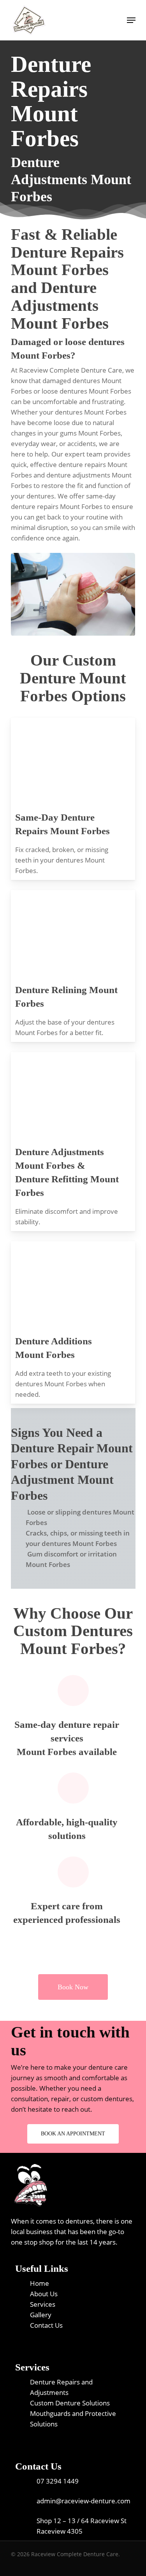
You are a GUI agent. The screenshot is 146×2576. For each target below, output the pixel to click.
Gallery (41, 2315)
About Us (44, 2294)
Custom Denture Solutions (70, 2403)
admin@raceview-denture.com (84, 2501)
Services (43, 2304)
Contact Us (46, 2325)
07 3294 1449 (58, 2481)
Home (40, 2283)
